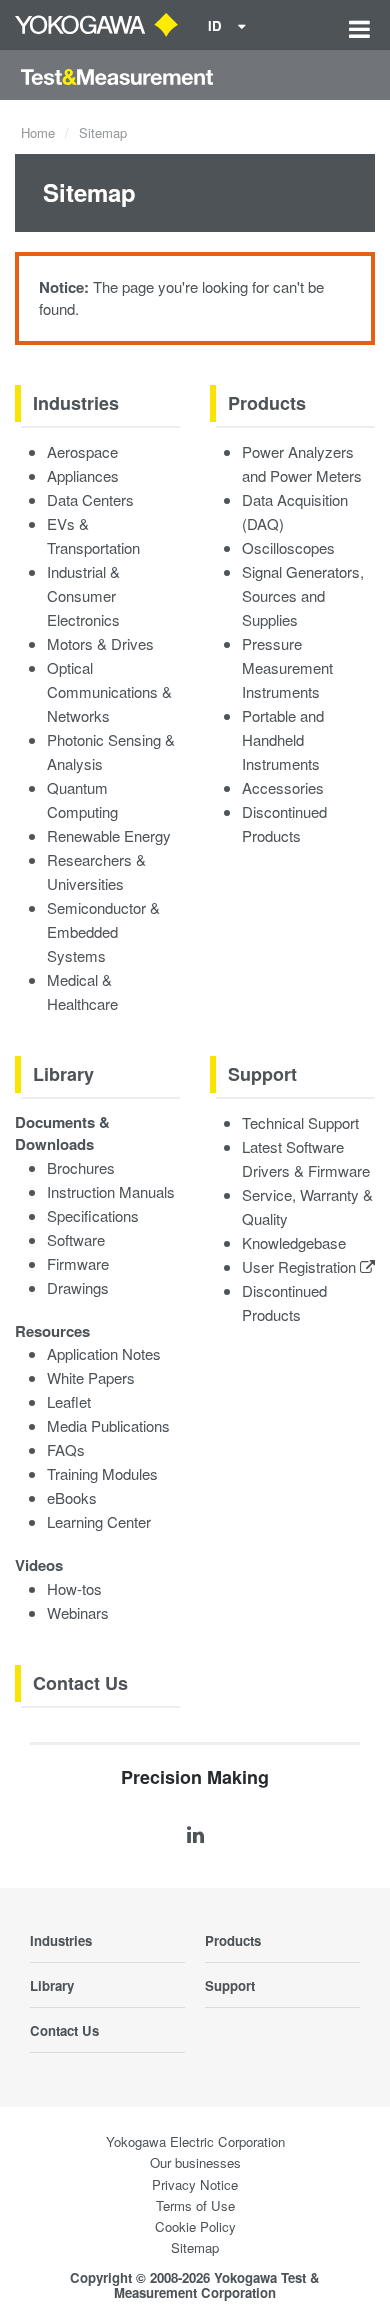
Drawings (78, 1287)
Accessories (283, 787)
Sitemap (195, 2247)
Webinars (78, 1612)
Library (63, 1074)
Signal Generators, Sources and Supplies (303, 595)
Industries (76, 403)
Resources (52, 1331)
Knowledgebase (294, 1242)
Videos (39, 1565)
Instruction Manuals (111, 1191)
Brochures (81, 1167)
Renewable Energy (109, 835)
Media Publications (108, 1425)
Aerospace (82, 451)
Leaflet (69, 1401)
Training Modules (102, 1473)
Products (267, 403)
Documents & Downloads (62, 1133)
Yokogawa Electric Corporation (195, 2141)
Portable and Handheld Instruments (283, 739)
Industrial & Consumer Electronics (83, 595)
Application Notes (104, 1353)
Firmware (78, 1263)
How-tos (74, 1588)
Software (76, 1239)
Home (38, 132)
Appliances (83, 475)
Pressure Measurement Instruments (287, 667)
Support (262, 1074)
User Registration (301, 1266)
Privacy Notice (195, 2184)
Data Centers (90, 499)
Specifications (93, 1215)
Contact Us (80, 1683)
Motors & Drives (100, 643)
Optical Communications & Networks (109, 691)
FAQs (66, 1449)
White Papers (91, 1377)
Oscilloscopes (288, 547)
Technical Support (300, 1122)
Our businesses (195, 2162)
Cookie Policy (195, 2226)
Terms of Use (195, 2205)
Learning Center (99, 1521)
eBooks (72, 1497)
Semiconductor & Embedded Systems (103, 931)
